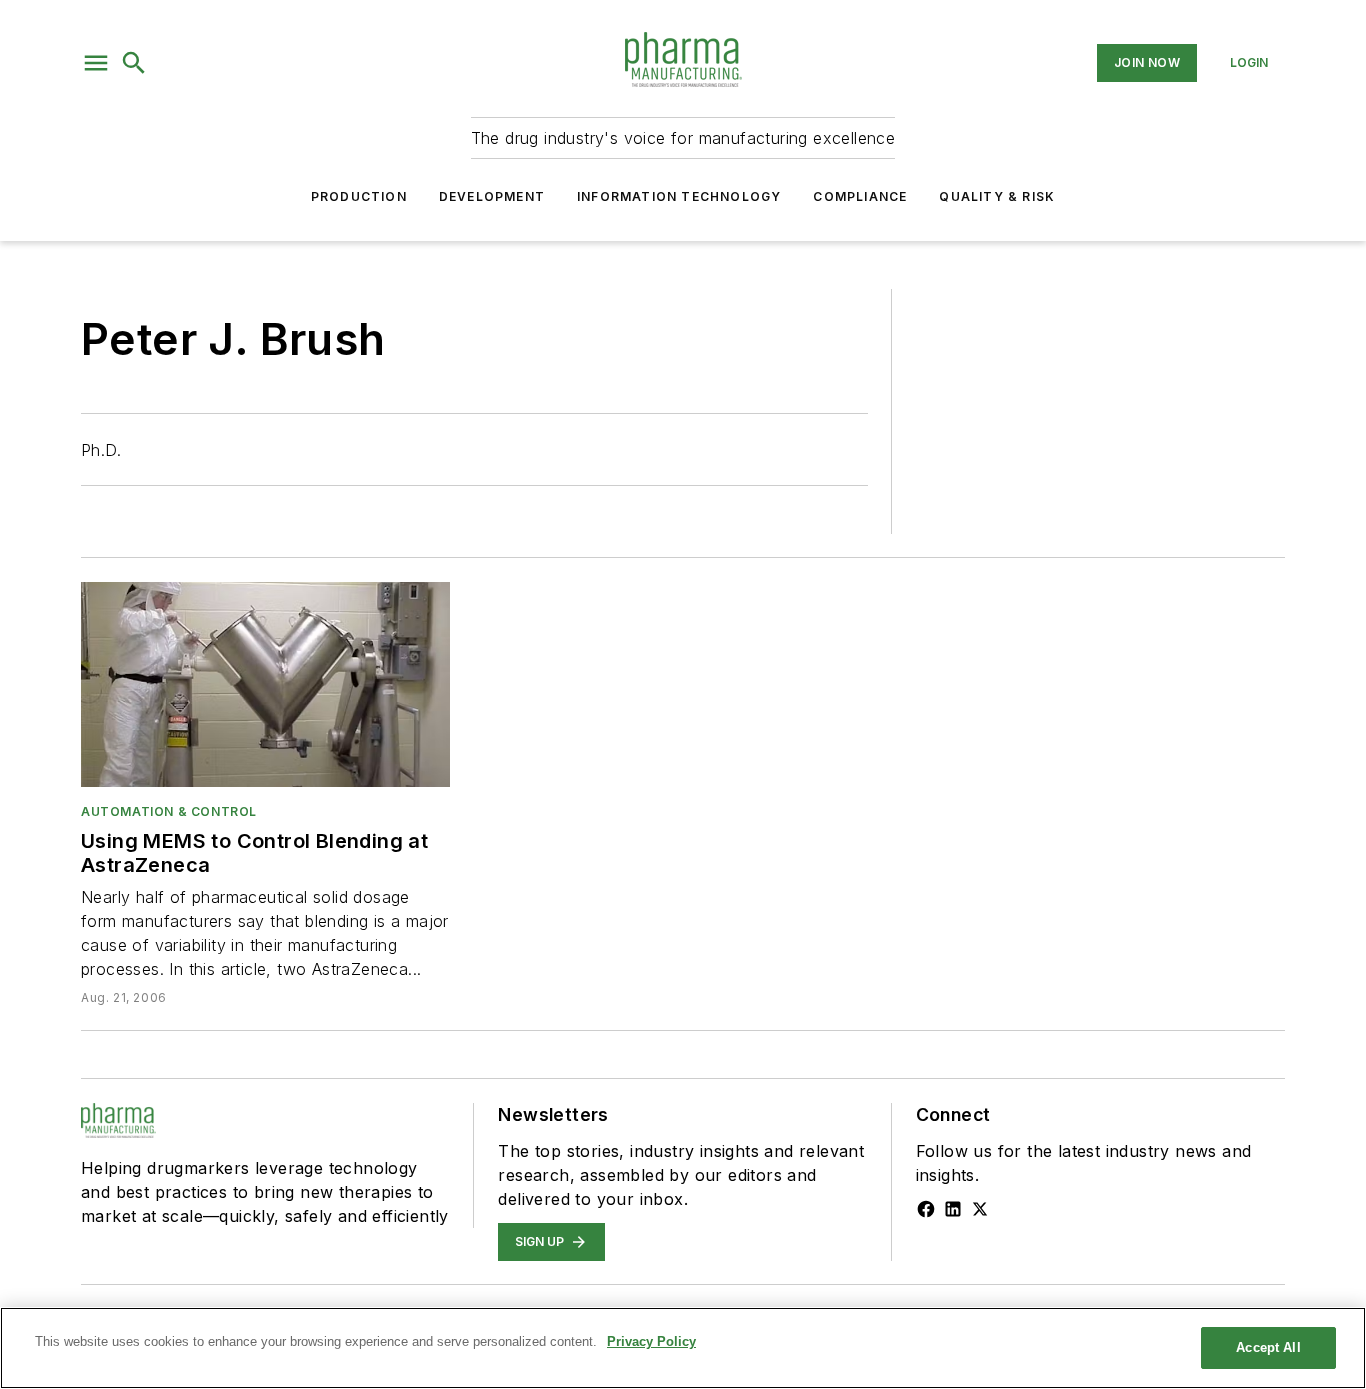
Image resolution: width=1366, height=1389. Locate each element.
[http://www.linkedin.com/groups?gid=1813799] (953, 1209)
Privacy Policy (651, 1341)
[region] (683, 1348)
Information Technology (679, 196)
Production (359, 196)
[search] (134, 63)
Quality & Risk (997, 196)
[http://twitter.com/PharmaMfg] (980, 1209)
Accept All (1268, 1347)
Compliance (860, 196)
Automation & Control (169, 811)
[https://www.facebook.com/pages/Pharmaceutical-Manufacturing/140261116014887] (926, 1209)
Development (492, 196)
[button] (96, 63)
